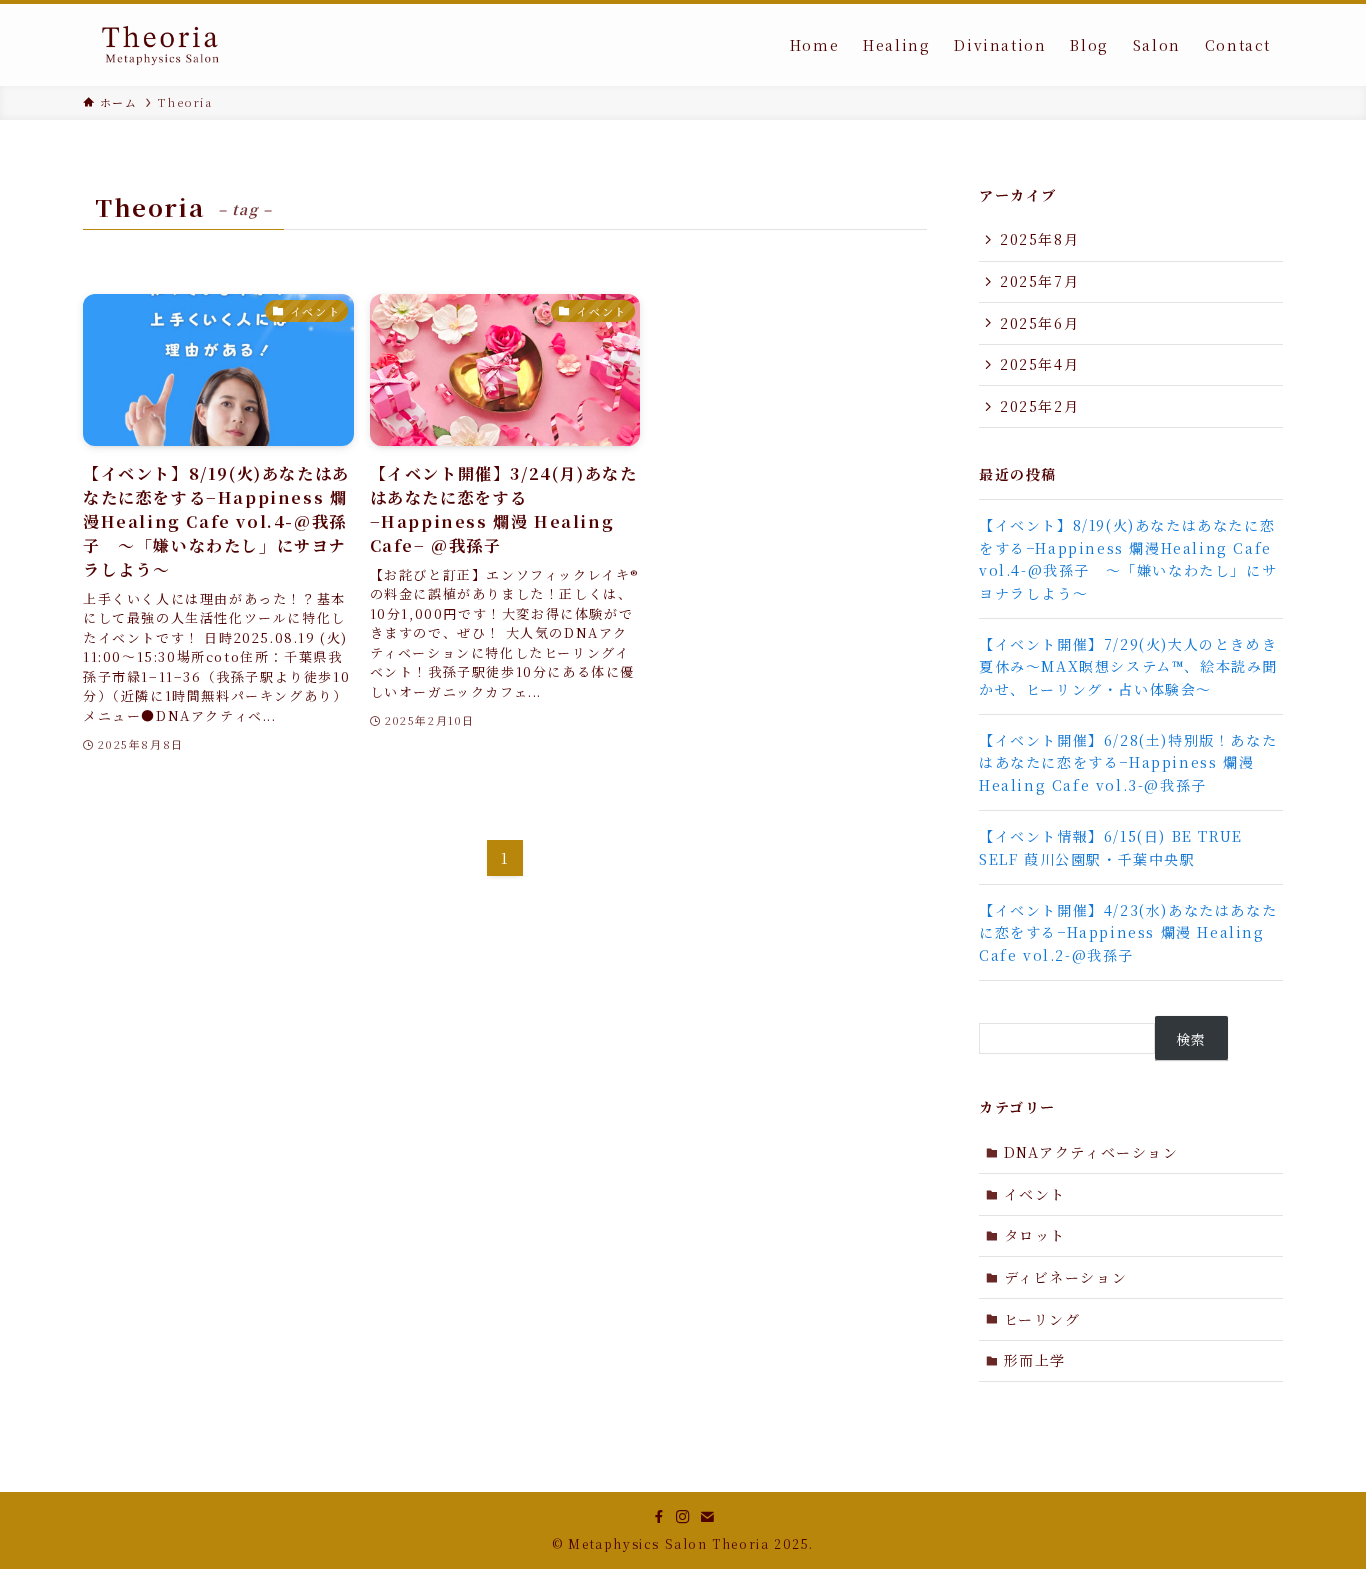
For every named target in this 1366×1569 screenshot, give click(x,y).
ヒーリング (1042, 1319)
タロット (1035, 1235)
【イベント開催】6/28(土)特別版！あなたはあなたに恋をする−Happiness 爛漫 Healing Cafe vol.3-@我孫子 (1128, 762)
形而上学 (1035, 1360)
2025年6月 (1039, 323)
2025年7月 (1039, 281)
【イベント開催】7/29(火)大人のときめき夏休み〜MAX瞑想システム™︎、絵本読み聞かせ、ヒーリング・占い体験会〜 (1128, 666)
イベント (1035, 1194)
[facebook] (659, 1517)
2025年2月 (1039, 406)
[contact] (707, 1517)
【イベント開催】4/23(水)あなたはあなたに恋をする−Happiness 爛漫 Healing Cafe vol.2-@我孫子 (1128, 932)
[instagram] (683, 1517)
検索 (1191, 1039)
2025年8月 (1039, 239)
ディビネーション (1066, 1277)
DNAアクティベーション (1091, 1152)
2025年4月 (1039, 364)
